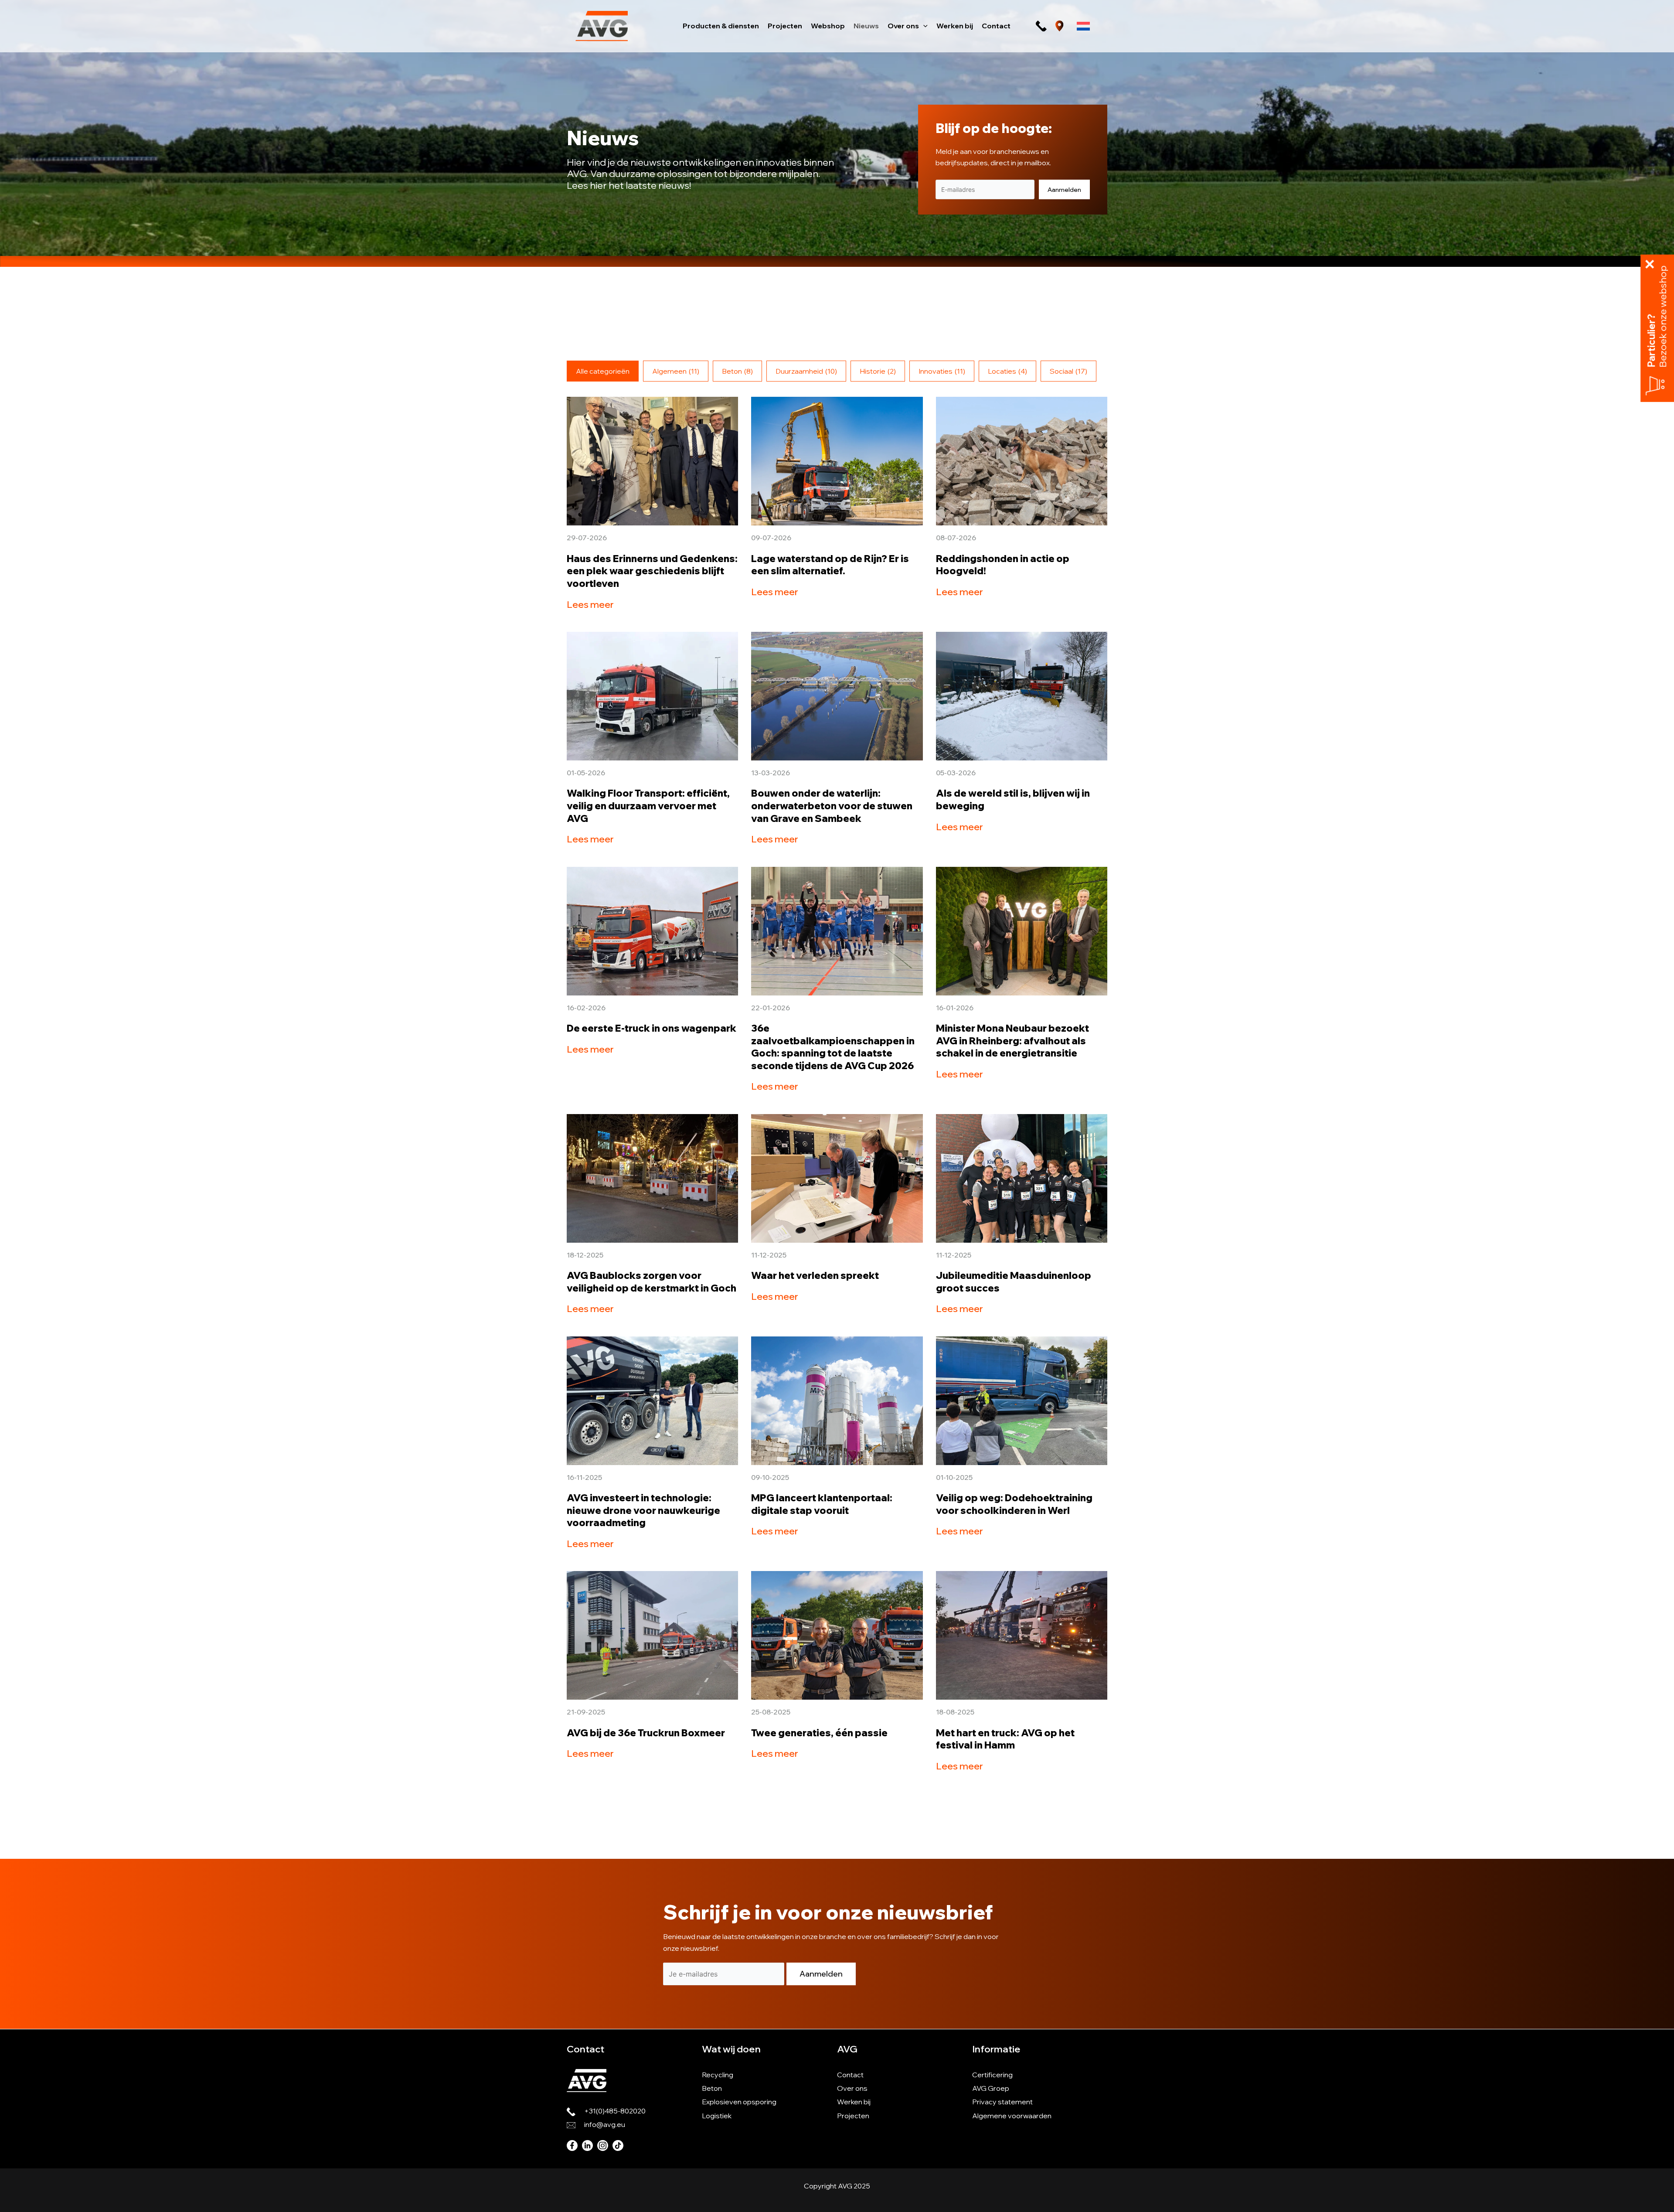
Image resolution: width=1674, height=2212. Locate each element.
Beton (737, 371)
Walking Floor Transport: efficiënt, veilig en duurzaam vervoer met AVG (648, 806)
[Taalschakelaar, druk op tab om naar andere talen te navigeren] (1083, 26)
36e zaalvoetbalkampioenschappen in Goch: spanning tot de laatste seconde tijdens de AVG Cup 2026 (833, 1047)
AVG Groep (991, 2088)
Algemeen (676, 371)
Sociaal (1068, 371)
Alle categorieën (603, 371)
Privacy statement (1002, 2102)
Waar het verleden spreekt (815, 1275)
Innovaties (942, 371)
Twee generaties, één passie (819, 1733)
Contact (850, 2075)
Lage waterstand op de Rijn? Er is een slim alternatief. (830, 565)
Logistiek (717, 2116)
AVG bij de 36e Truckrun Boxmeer (646, 1733)
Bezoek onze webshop (1663, 317)
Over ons (852, 2088)
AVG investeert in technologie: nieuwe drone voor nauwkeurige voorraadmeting (643, 1510)
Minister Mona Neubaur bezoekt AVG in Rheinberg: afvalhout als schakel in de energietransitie (1012, 1041)
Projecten (853, 2116)
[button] (923, 26)
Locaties (1007, 371)
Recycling (718, 2075)
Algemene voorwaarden (1012, 2116)
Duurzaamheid (806, 371)
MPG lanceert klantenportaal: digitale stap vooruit (822, 1504)
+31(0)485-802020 (615, 2111)
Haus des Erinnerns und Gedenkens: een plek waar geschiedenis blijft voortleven (652, 571)
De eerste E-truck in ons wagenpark (652, 1028)
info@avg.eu (605, 2124)
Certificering (992, 2075)
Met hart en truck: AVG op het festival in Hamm (1005, 1739)
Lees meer (590, 604)
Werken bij (854, 2102)
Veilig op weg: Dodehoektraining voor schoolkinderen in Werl (1014, 1504)
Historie (878, 371)
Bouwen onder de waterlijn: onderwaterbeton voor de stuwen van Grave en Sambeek (832, 806)
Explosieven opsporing (739, 2102)
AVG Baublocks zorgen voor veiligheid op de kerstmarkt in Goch (652, 1282)
